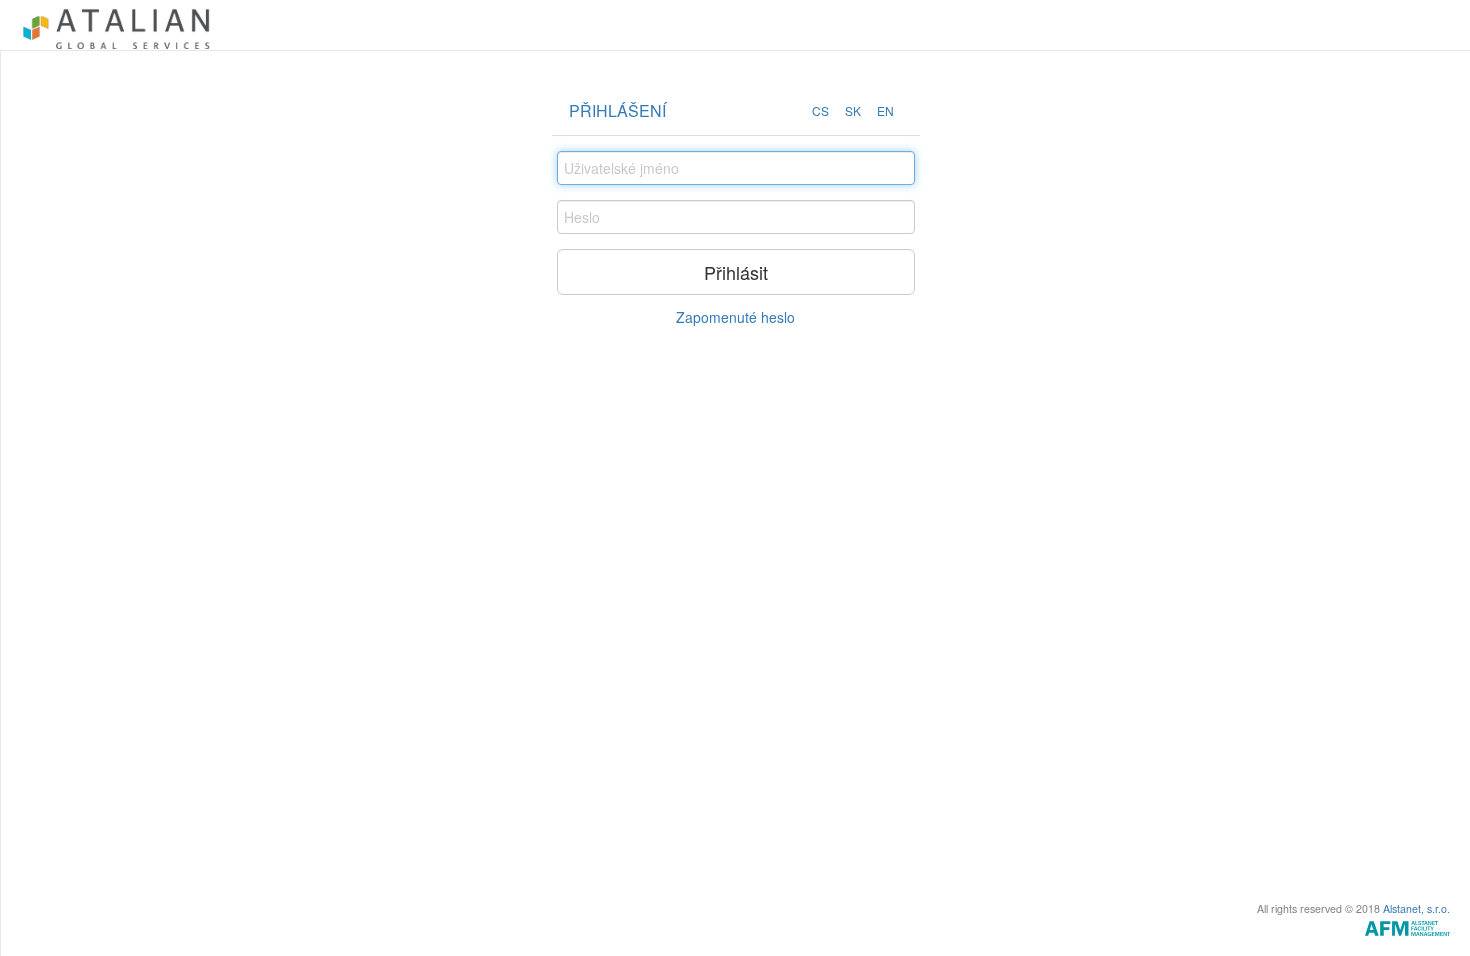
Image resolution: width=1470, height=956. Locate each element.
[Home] (117, 25)
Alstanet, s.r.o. (1416, 908)
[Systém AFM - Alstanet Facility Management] (1407, 926)
